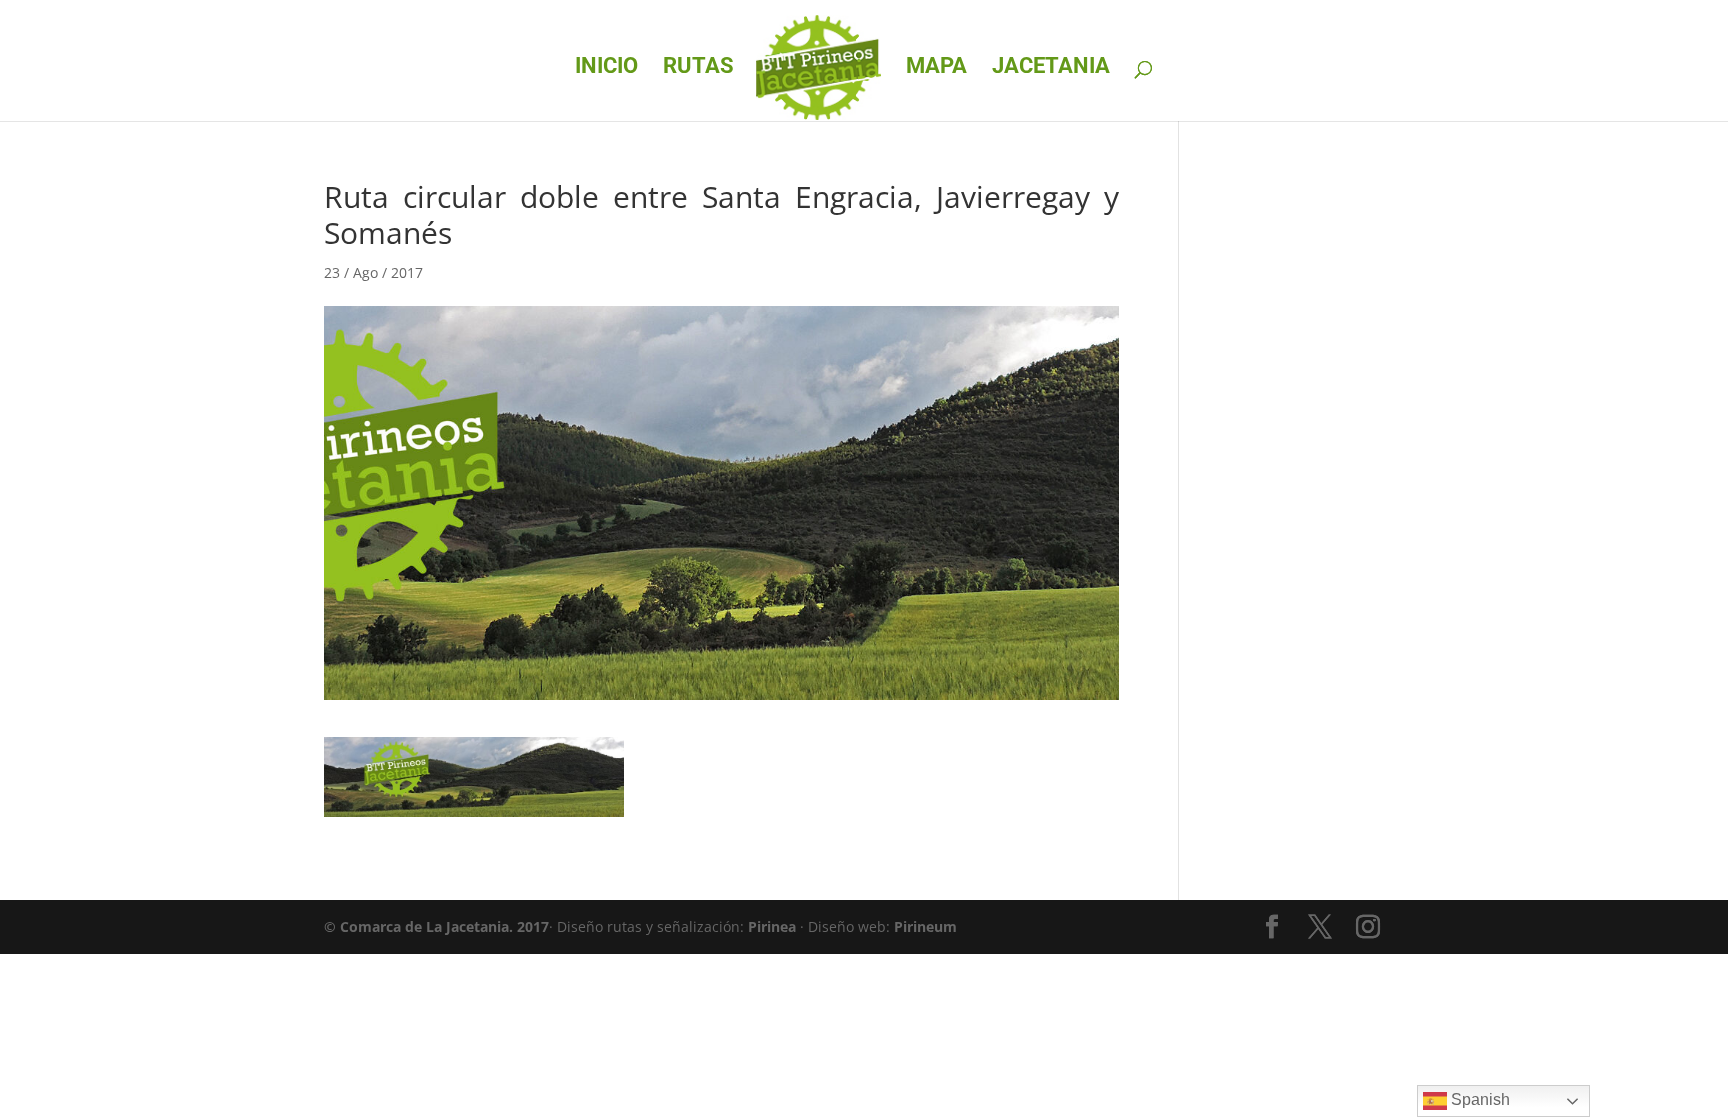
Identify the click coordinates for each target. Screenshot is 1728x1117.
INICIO (606, 68)
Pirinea (772, 926)
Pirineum (925, 926)
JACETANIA (1051, 68)
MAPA (936, 68)
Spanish (1478, 1099)
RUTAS (698, 68)
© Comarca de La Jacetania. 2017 (436, 926)
